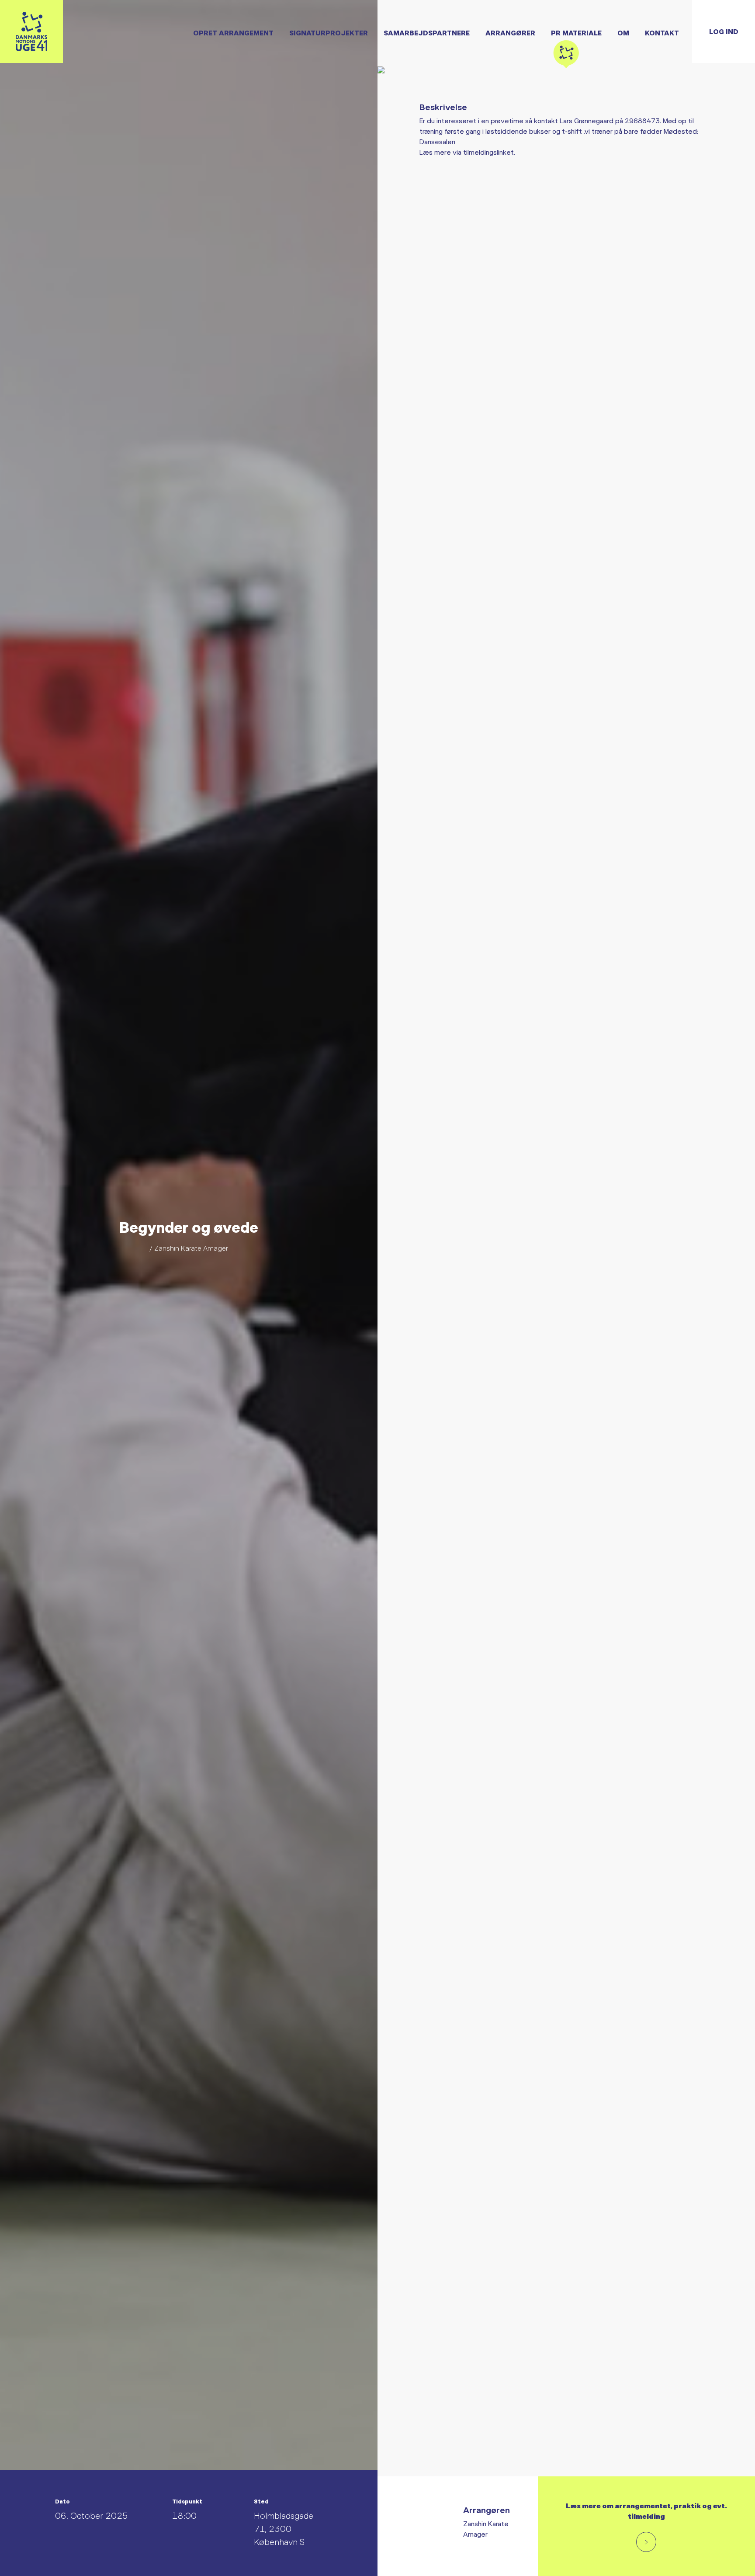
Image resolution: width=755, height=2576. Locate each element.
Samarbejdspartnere (427, 33)
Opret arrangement (233, 33)
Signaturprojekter (329, 33)
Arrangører (510, 33)
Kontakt (662, 33)
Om (623, 33)
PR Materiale (576, 33)
